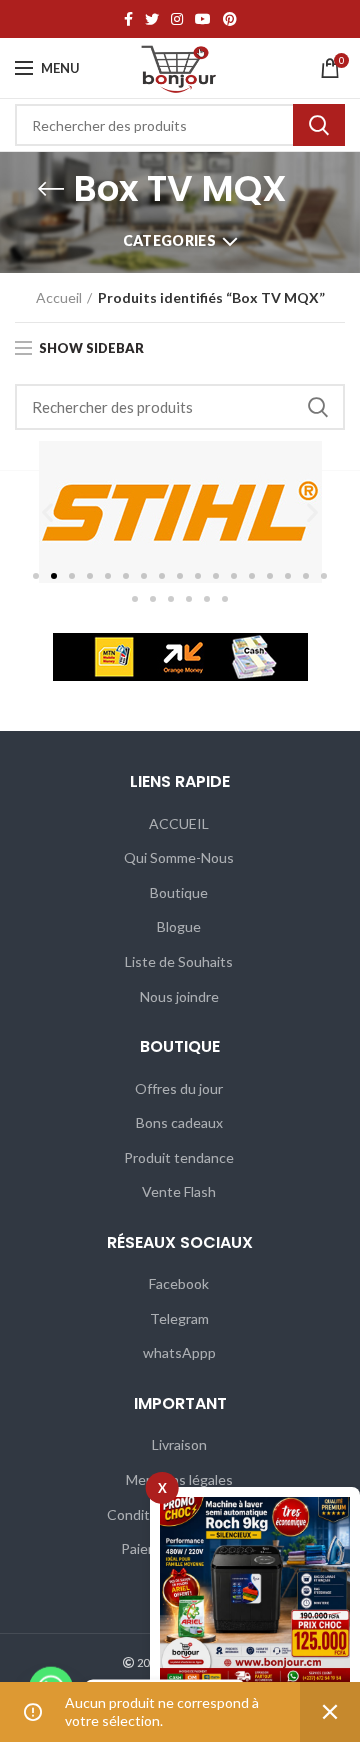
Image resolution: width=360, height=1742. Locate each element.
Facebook (179, 1283)
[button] (47, 512)
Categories (169, 240)
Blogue (179, 926)
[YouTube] (203, 19)
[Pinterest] (230, 19)
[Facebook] (128, 19)
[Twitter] (152, 19)
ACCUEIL (179, 823)
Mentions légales (179, 1479)
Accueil (59, 297)
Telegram (179, 1318)
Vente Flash (179, 1191)
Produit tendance (179, 1157)
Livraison (179, 1444)
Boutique (179, 892)
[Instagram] (177, 19)
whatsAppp (179, 1352)
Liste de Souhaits (179, 961)
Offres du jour (179, 1088)
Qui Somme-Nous (179, 857)
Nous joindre (179, 996)
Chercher (319, 125)
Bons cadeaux (179, 1122)
